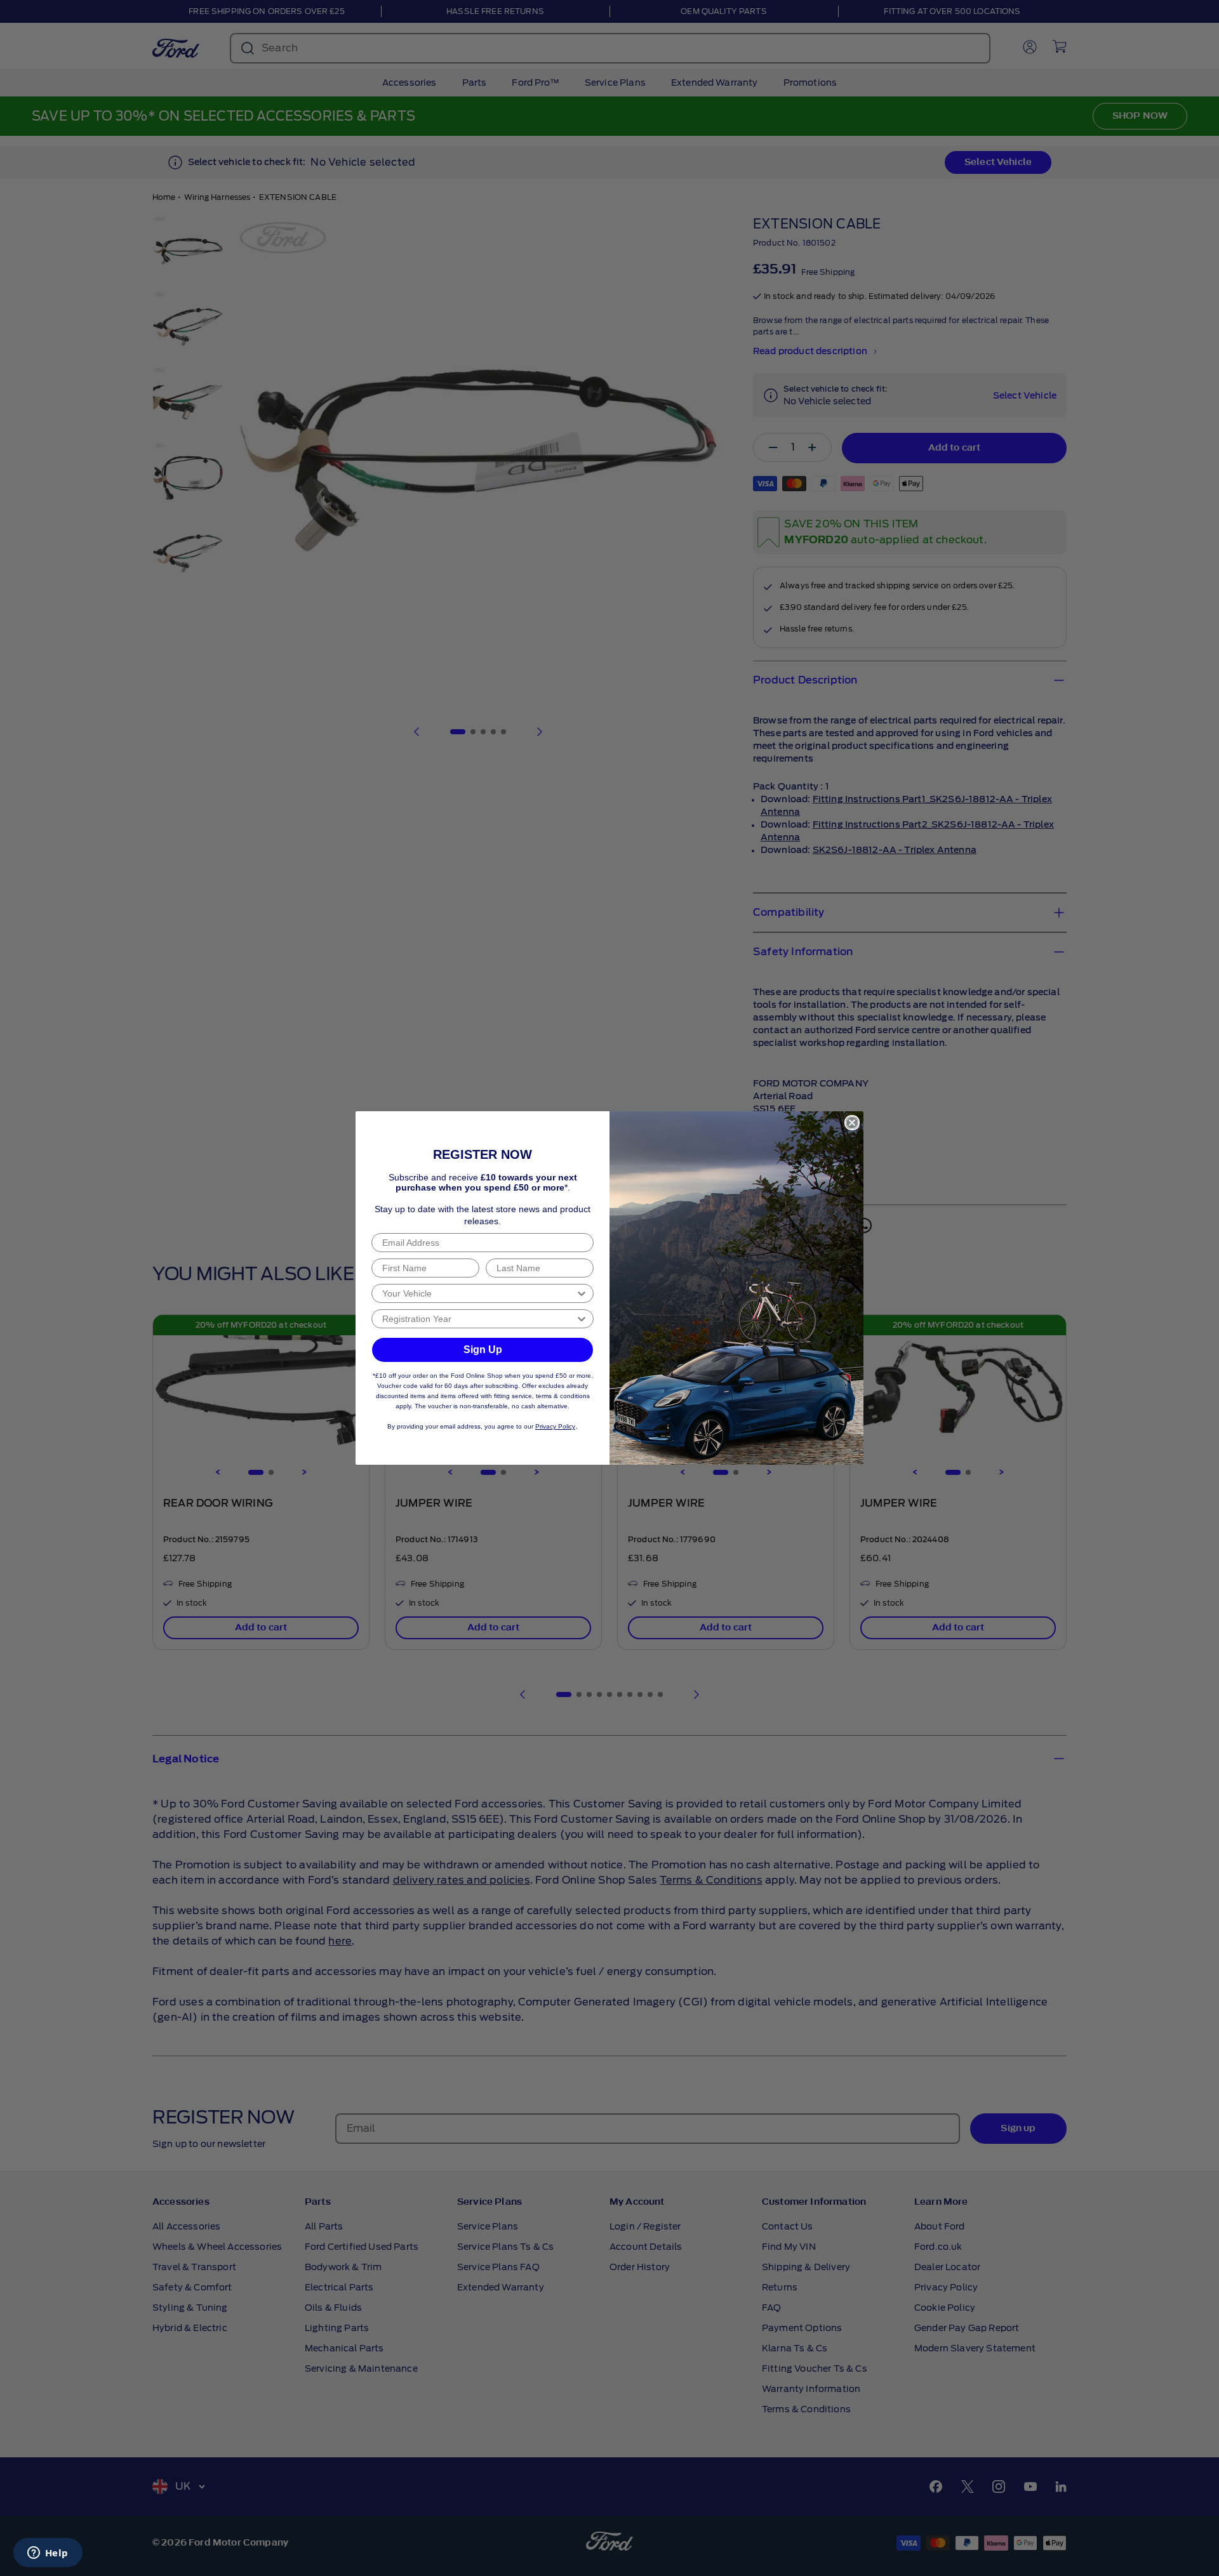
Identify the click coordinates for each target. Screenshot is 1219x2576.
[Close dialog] (852, 1123)
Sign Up (483, 1350)
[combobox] (479, 1293)
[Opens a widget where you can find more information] (48, 2554)
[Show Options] (582, 1293)
